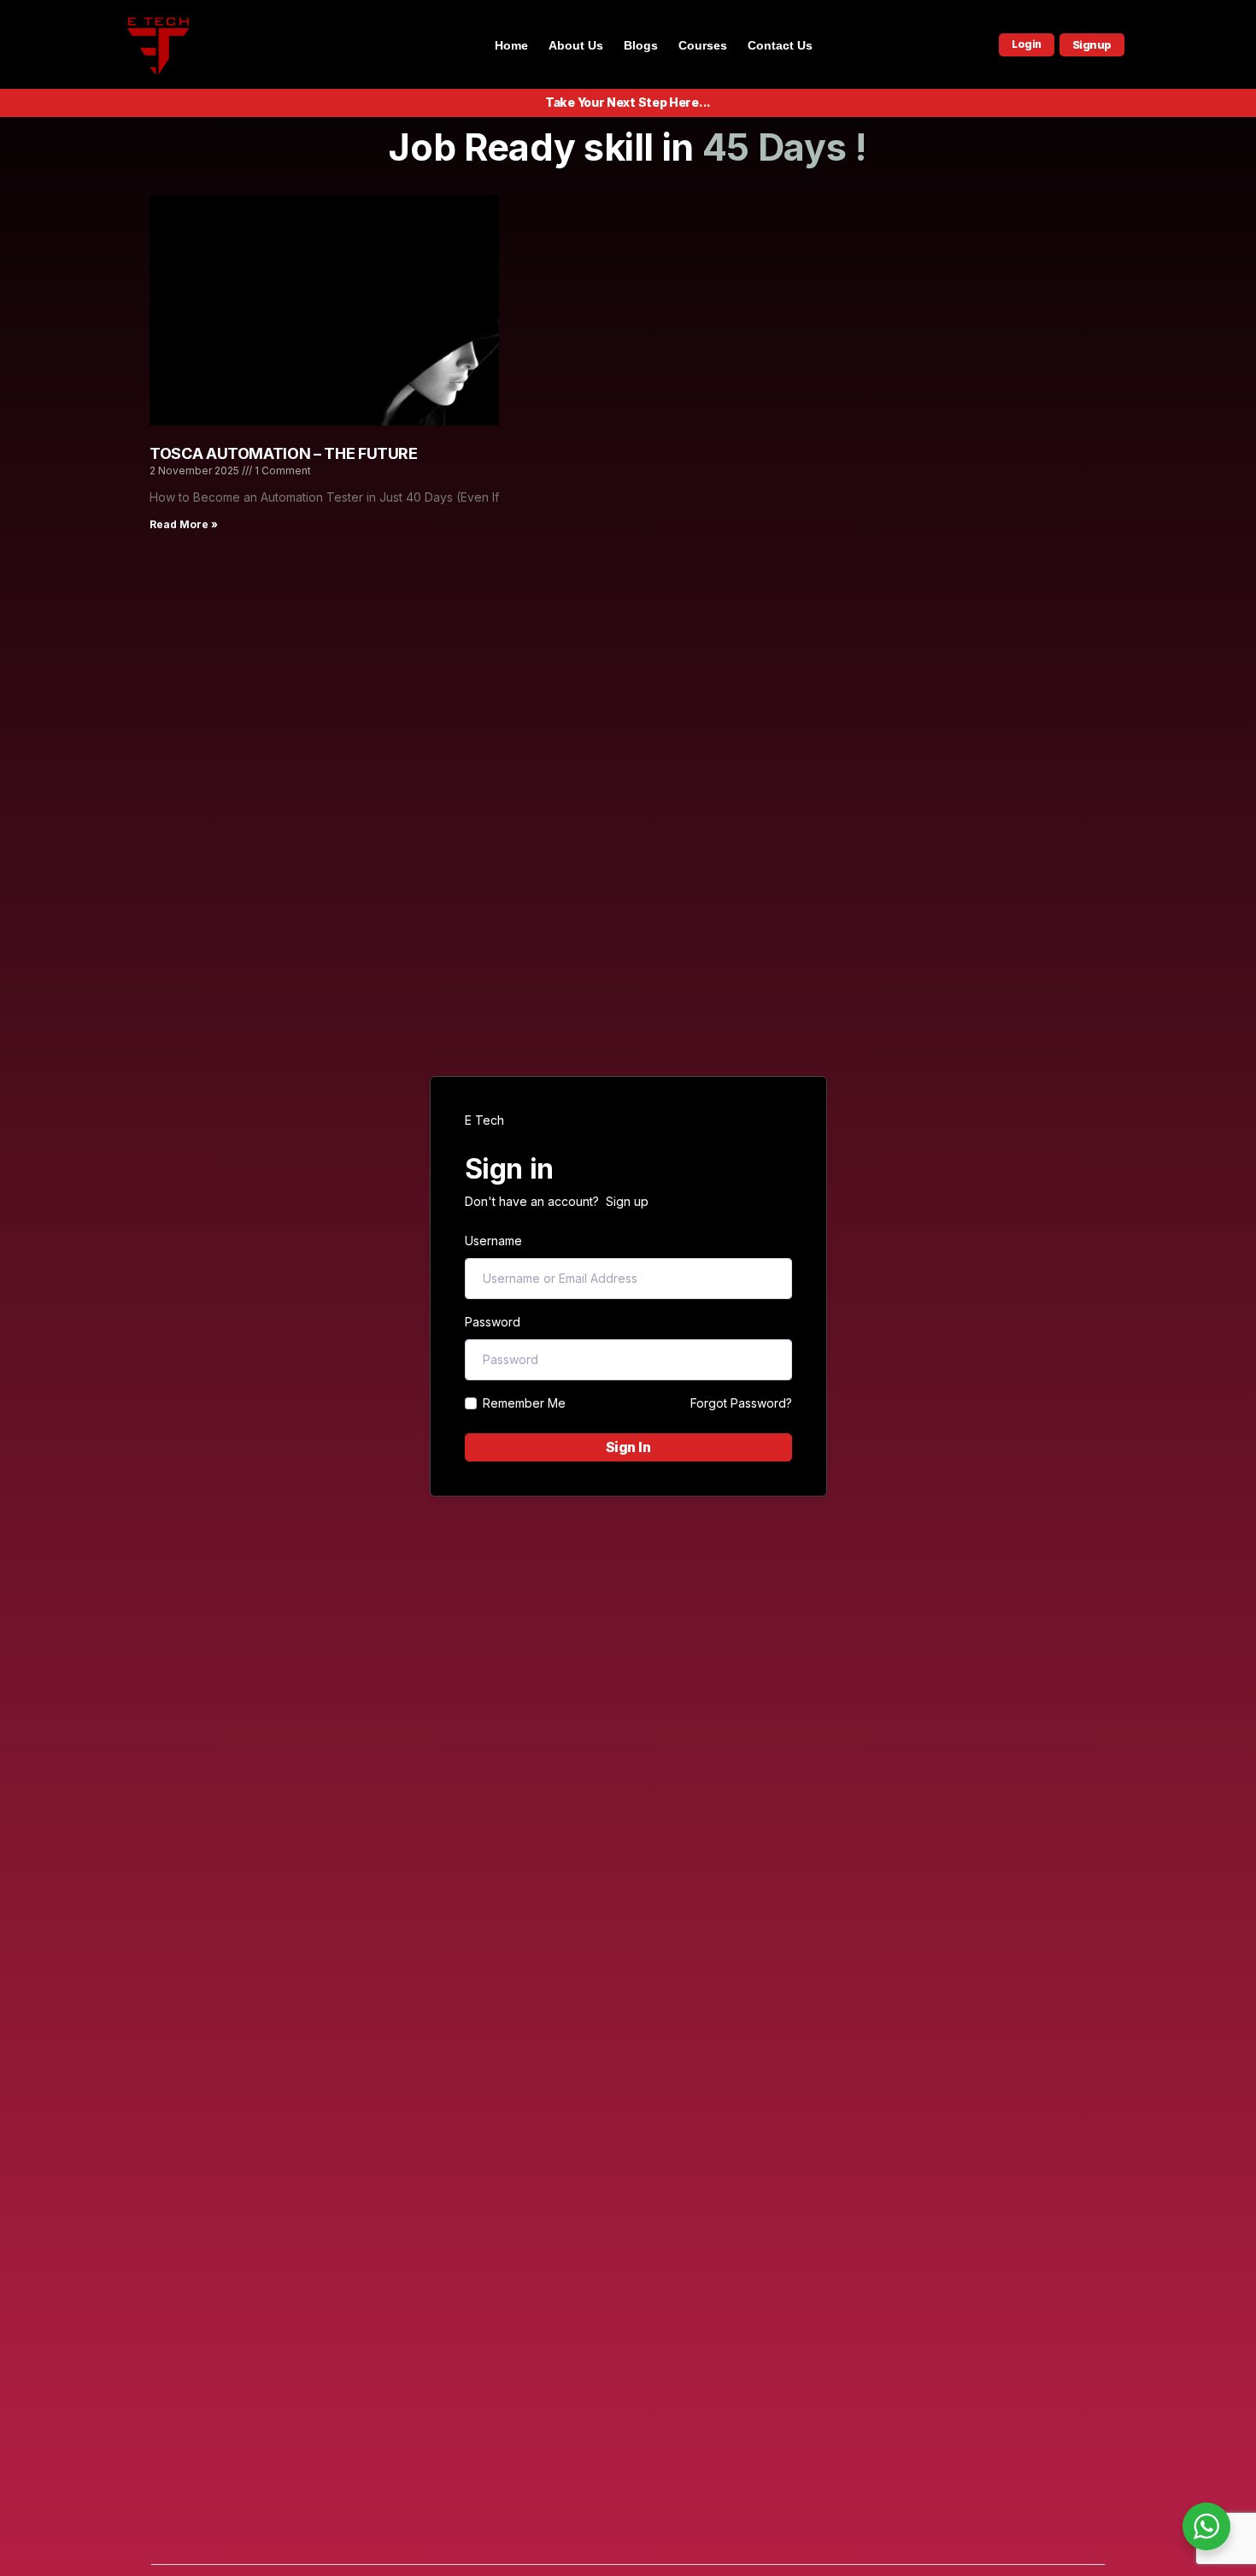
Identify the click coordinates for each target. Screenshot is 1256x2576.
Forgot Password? (741, 1403)
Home (511, 45)
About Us (576, 45)
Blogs (641, 45)
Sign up (627, 1201)
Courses (703, 45)
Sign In (628, 1447)
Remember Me (524, 1403)
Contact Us (780, 45)
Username (493, 1241)
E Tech (484, 1120)
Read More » (184, 524)
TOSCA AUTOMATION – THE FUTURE (284, 453)
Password (493, 1322)
